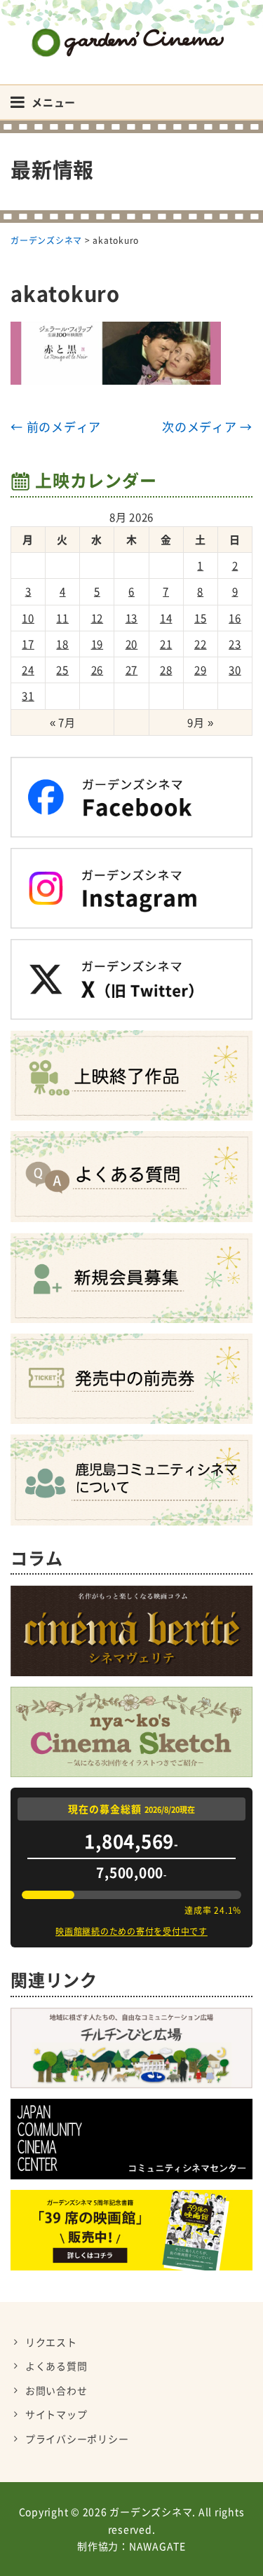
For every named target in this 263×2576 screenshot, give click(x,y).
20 (132, 644)
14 (166, 618)
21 (166, 644)
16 (235, 618)
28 (166, 670)
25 (62, 670)
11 (62, 618)
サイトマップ (56, 2414)
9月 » (200, 722)
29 (201, 670)
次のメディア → (207, 426)
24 (28, 670)
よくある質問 (56, 2366)
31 (28, 696)
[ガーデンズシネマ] (132, 32)
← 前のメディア (56, 426)
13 (132, 618)
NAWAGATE (157, 2546)
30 (235, 670)
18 (62, 644)
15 (201, 618)
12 (97, 618)
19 (97, 644)
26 (97, 670)
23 (235, 644)
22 (201, 644)
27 (132, 670)
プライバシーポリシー (77, 2439)
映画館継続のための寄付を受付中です (131, 1931)
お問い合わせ (56, 2390)
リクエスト (51, 2342)
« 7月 (63, 722)
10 (28, 618)
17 (28, 644)
